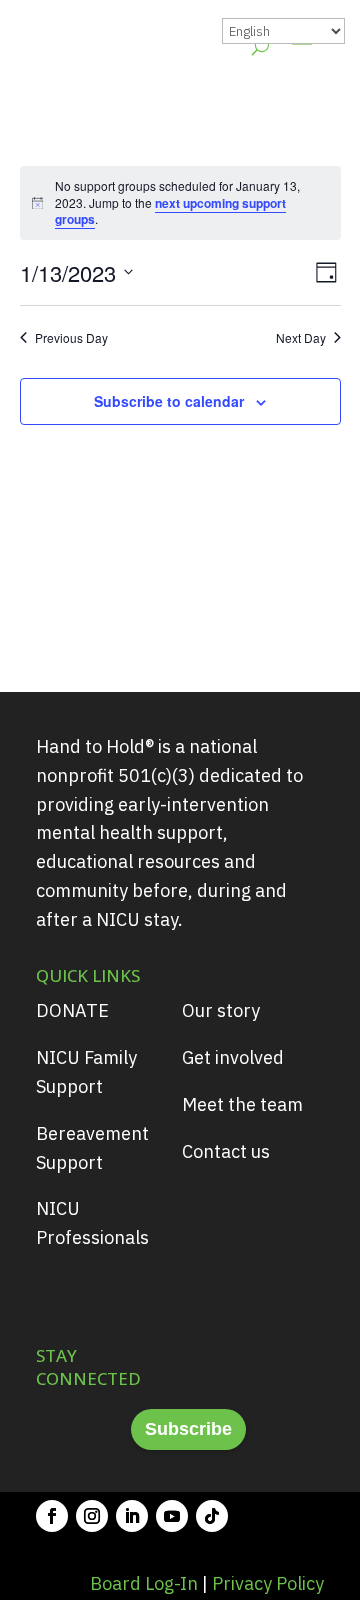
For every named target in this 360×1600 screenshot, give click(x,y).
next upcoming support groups (170, 211)
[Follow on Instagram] (92, 1516)
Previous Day (71, 338)
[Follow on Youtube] (172, 1516)
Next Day (301, 338)
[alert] (180, 203)
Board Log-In (144, 1583)
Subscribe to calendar (169, 401)
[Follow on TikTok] (212, 1516)
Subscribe (188, 1429)
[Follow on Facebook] (52, 1516)
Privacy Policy (268, 1583)
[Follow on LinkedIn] (132, 1516)
